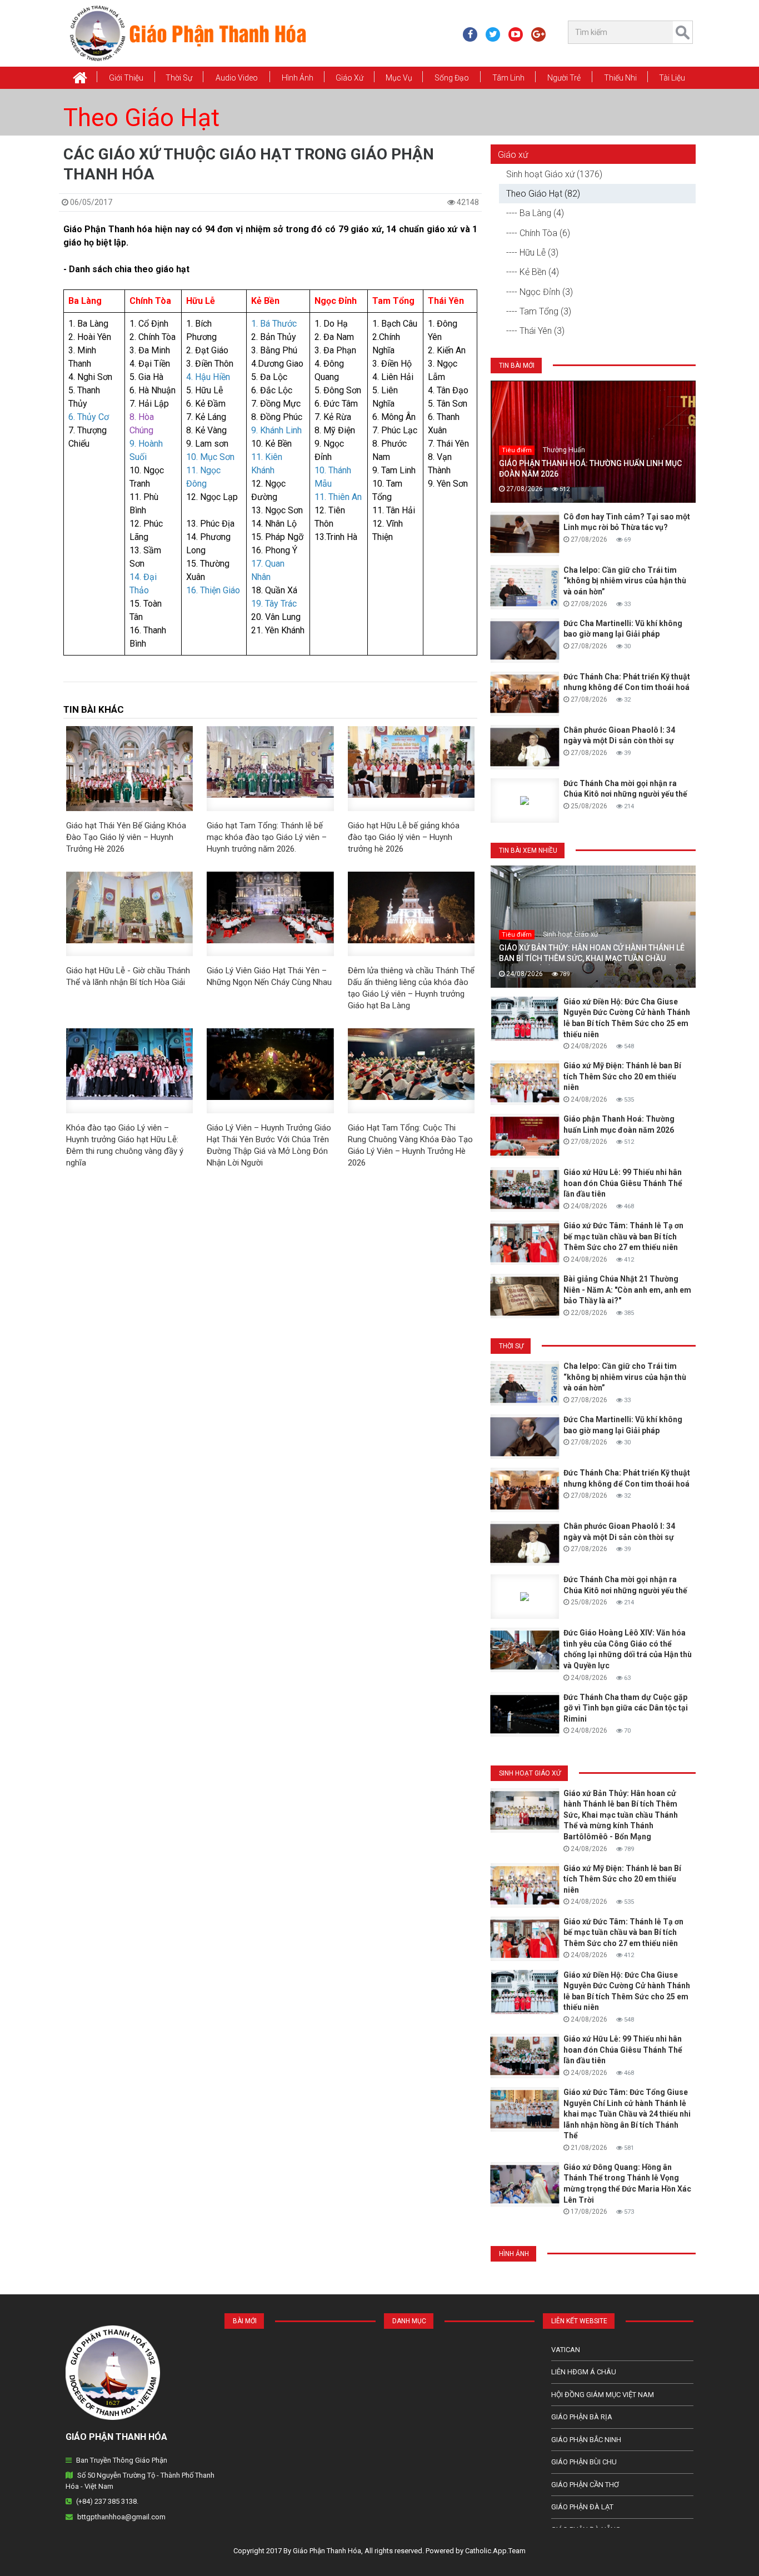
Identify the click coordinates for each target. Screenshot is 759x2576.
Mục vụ (399, 78)
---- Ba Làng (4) (535, 213)
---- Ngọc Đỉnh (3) (540, 292)
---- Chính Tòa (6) (538, 233)
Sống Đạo (452, 78)
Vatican (566, 2350)
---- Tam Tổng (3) (539, 311)
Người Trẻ (564, 78)
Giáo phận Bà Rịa (582, 2417)
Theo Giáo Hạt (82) (543, 194)
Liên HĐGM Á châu (584, 2372)
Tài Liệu (672, 78)
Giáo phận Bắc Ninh (586, 2440)
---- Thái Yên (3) (535, 331)
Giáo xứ (349, 78)
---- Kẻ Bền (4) (533, 272)
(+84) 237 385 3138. (107, 2501)
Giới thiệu (126, 78)
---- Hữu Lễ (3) (532, 252)
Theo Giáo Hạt (141, 118)
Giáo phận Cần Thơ (585, 2485)
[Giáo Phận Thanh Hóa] (188, 33)
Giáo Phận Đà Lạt (582, 2507)
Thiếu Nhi (620, 78)
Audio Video (237, 78)
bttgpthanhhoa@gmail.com (121, 2517)
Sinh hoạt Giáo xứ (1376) (554, 174)
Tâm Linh (508, 78)
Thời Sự (179, 78)
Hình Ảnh (298, 78)
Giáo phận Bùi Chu (584, 2462)
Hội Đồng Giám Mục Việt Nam (603, 2395)
